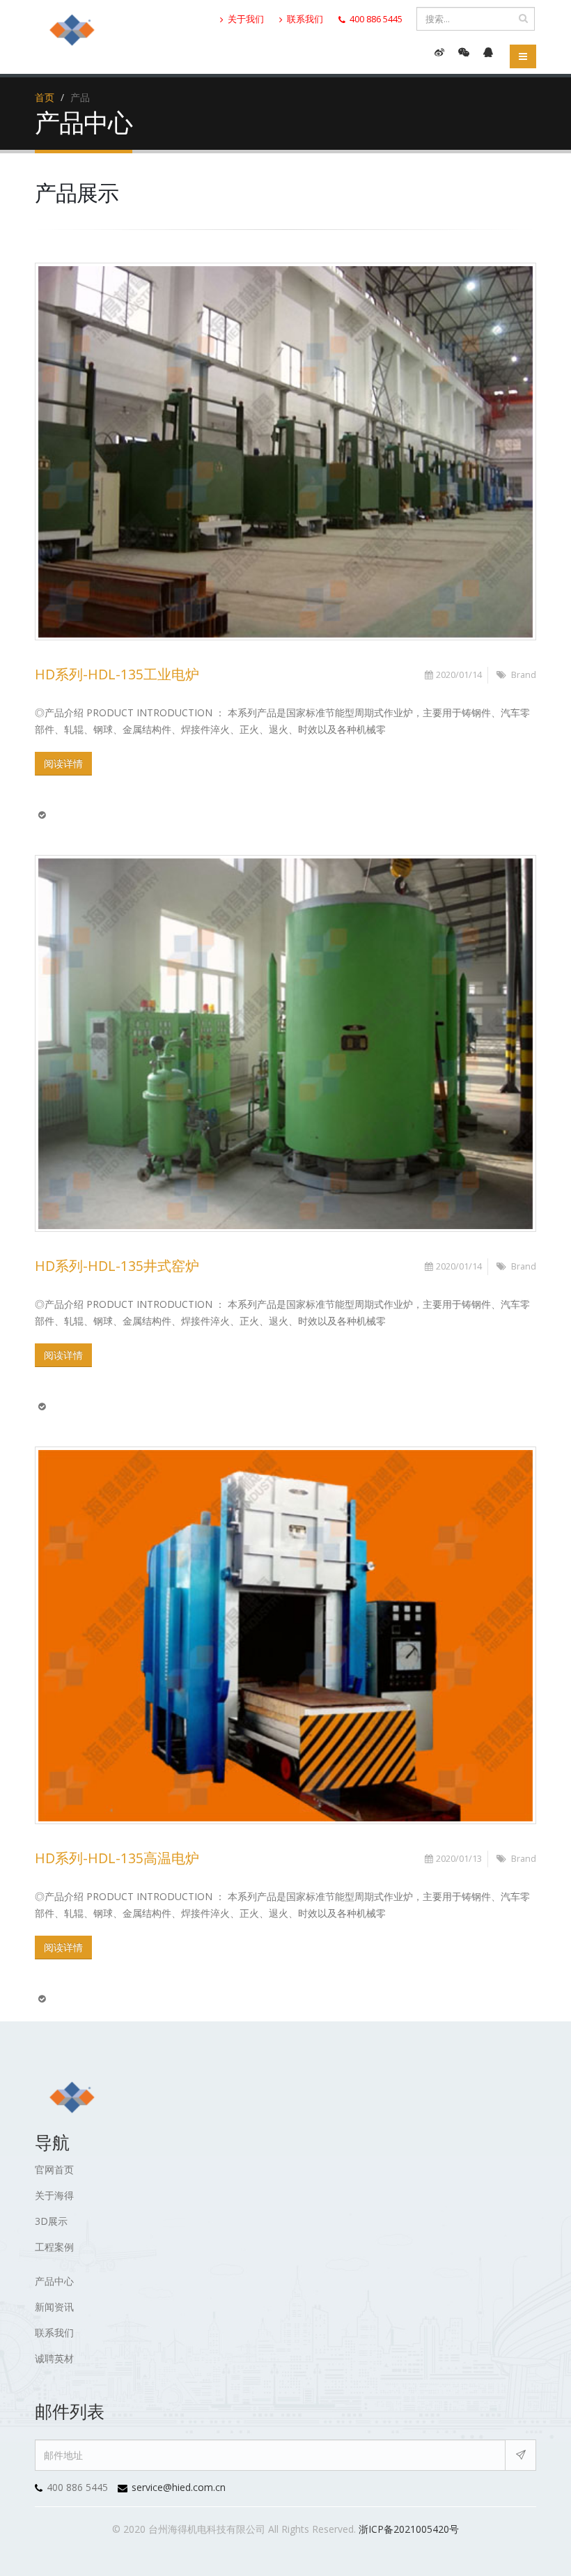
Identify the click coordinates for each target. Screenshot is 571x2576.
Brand (524, 675)
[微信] (464, 52)
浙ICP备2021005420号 (409, 2529)
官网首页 (54, 2169)
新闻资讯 (54, 2307)
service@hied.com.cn (179, 2487)
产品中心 (54, 2281)
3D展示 (51, 2221)
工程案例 (54, 2247)
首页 (45, 97)
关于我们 (245, 19)
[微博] (439, 52)
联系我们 (304, 19)
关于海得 (54, 2195)
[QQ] (488, 52)
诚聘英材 (54, 2358)
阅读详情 (63, 763)
